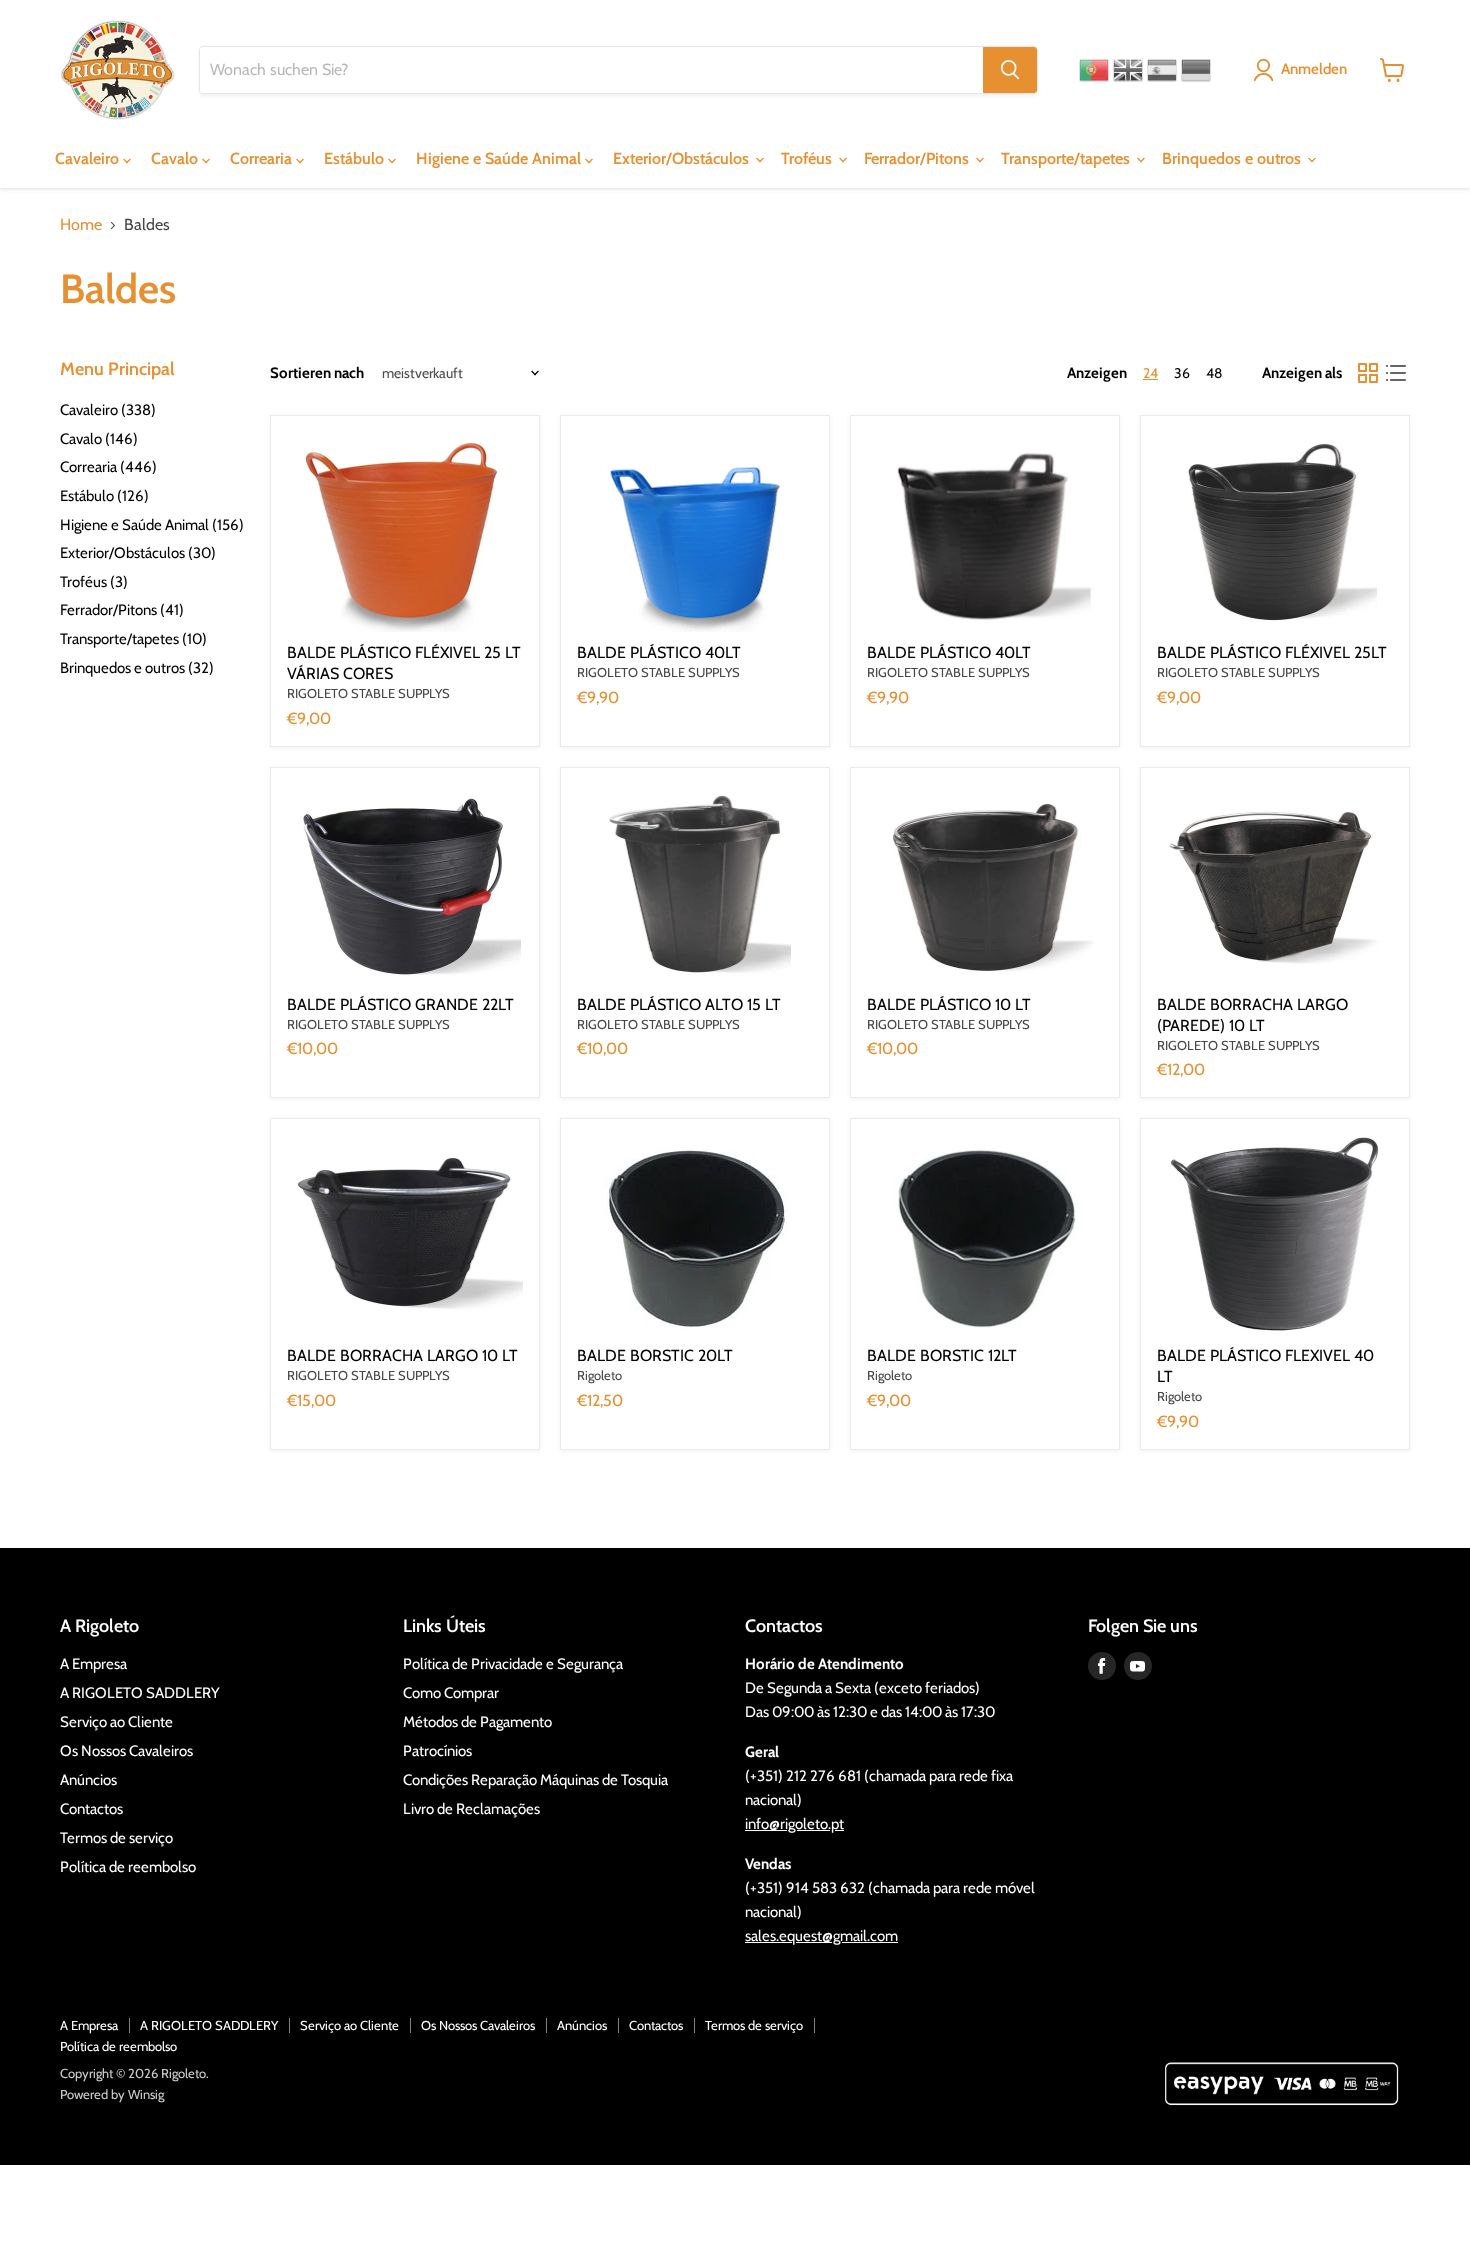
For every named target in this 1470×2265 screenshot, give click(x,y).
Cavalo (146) (99, 439)
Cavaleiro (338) (108, 410)
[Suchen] (1010, 70)
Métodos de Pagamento (477, 1722)
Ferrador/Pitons (918, 158)
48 (1214, 373)
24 (1150, 373)
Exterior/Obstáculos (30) (138, 553)
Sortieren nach (317, 373)
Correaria (263, 158)
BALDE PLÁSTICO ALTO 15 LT (679, 1004)
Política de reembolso (128, 1867)
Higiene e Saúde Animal (500, 158)
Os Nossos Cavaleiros (126, 1751)
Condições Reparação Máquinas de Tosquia (535, 1780)
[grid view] (1368, 373)
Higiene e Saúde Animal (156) (152, 525)
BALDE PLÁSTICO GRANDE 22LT (400, 1004)
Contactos (91, 1809)
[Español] (1162, 70)
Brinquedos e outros (1233, 158)
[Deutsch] (1196, 70)
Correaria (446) (108, 467)
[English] (1128, 70)
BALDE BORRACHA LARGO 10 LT (402, 1355)
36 (1182, 373)
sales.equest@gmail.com (821, 1936)
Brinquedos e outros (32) (137, 668)
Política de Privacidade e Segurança (513, 1664)
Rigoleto (599, 1375)
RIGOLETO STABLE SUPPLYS (368, 693)
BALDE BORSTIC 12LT (942, 1355)
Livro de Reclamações (471, 1809)
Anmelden (1314, 69)
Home (81, 225)
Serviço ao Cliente (116, 1722)
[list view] (1396, 373)
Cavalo (176, 158)
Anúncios (88, 1780)
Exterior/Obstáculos (683, 158)
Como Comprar (451, 1693)
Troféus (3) (94, 582)
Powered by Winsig (112, 2094)
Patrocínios (437, 1751)
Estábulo (356, 158)
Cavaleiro (89, 158)
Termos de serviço (116, 1838)
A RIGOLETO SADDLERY (140, 1693)
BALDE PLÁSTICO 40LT (659, 652)
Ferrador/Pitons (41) (122, 610)
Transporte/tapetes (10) (133, 639)
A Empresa (93, 1664)
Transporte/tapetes (1067, 158)
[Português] (1094, 70)
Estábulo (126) (104, 496)
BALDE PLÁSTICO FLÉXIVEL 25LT (1272, 652)
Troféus (808, 158)
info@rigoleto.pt (794, 1824)
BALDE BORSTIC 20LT (655, 1355)
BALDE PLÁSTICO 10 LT (949, 1004)
